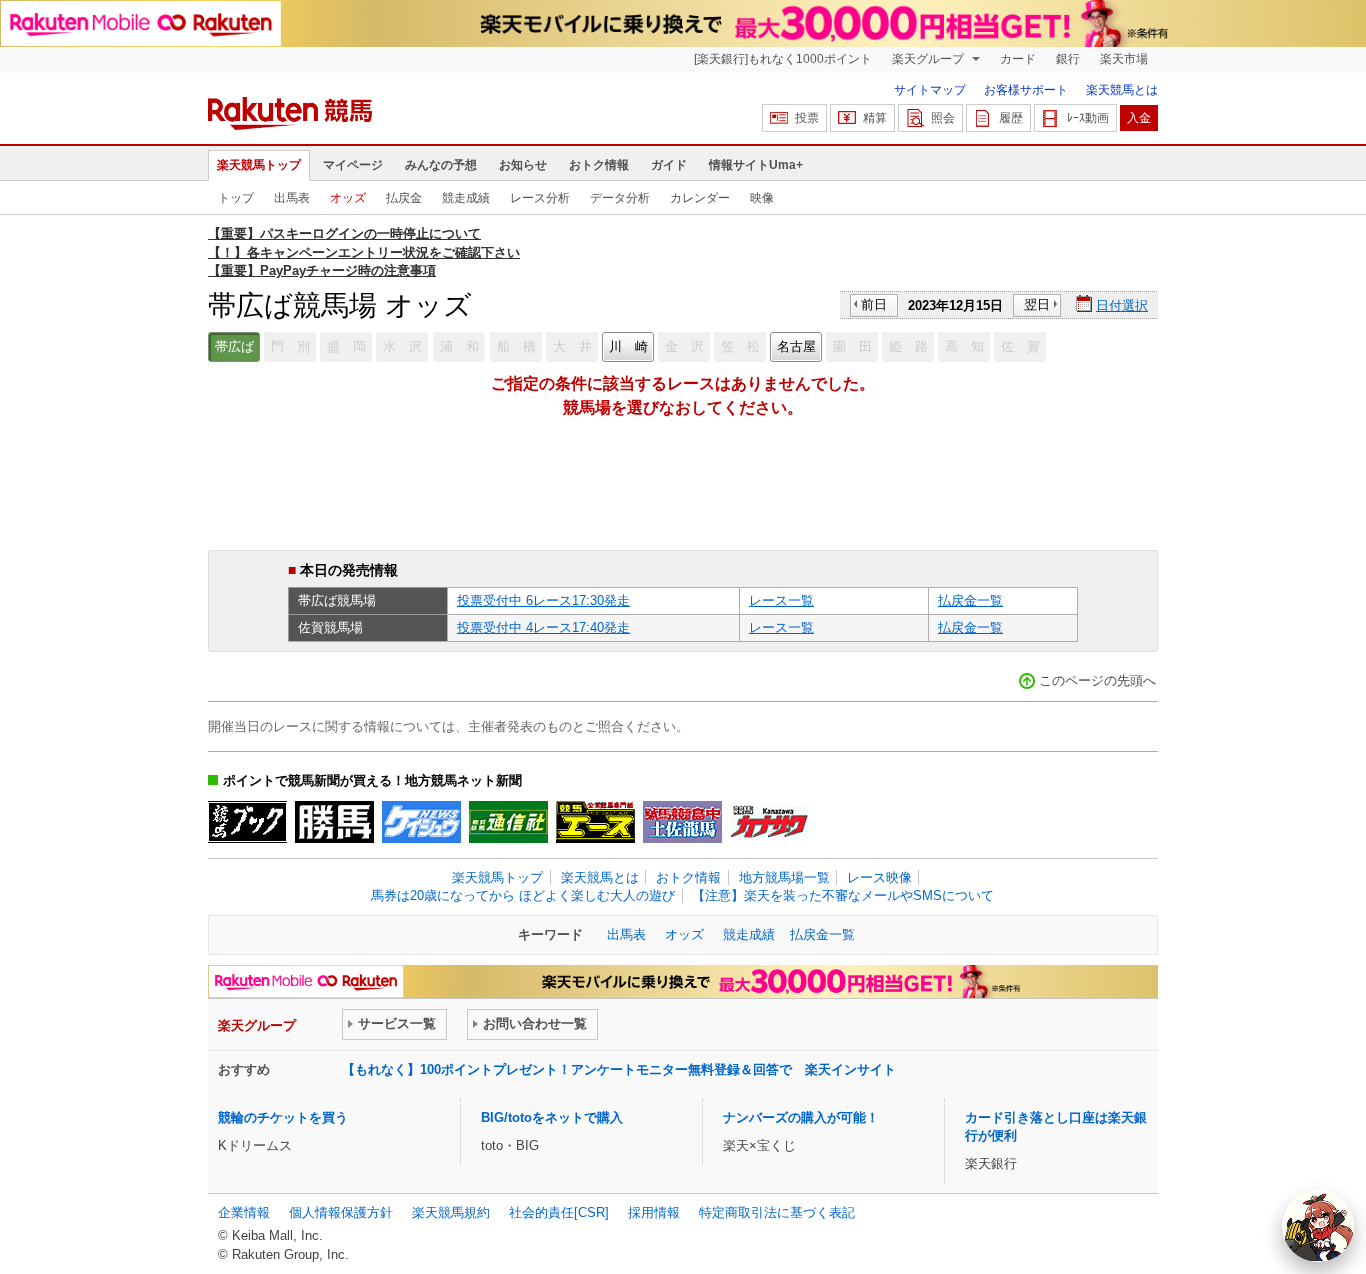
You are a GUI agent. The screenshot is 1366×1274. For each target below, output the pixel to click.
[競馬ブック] (247, 822)
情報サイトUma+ (756, 165)
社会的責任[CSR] (559, 1212)
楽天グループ (929, 59)
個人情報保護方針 (341, 1212)
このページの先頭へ (1097, 680)
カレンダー (700, 198)
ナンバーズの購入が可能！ (801, 1117)
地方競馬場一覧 (784, 877)
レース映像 (879, 877)
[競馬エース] (595, 822)
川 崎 (628, 346)
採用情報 (654, 1212)
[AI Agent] (1318, 1226)
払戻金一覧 (970, 600)
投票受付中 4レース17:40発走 (543, 627)
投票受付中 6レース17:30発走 (543, 600)
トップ (236, 198)
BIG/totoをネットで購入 (552, 1117)
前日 (874, 304)
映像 (762, 198)
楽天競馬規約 (451, 1212)
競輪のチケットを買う (283, 1117)
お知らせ (523, 165)
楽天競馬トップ (259, 165)
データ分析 (620, 198)
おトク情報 (599, 165)
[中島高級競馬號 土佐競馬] (682, 822)
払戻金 (404, 198)
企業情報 (244, 1212)
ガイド (669, 165)
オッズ (348, 198)
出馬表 (292, 198)
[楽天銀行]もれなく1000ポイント (783, 59)
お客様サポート (1026, 90)
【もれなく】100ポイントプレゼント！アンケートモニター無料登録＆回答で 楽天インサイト (619, 1069)
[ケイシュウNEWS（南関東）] (421, 822)
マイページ (353, 165)
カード (1018, 59)
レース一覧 (781, 600)
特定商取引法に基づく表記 (777, 1212)
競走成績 (466, 198)
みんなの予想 (441, 165)
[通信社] (508, 822)
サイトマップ (930, 90)
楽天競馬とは (1122, 90)
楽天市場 (1124, 59)
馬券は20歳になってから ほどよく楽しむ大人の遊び (523, 895)
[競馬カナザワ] (769, 822)
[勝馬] (334, 822)
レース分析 (540, 198)
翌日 (1037, 304)
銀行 (1068, 59)
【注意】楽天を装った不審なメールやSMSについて (843, 895)
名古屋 (796, 346)
